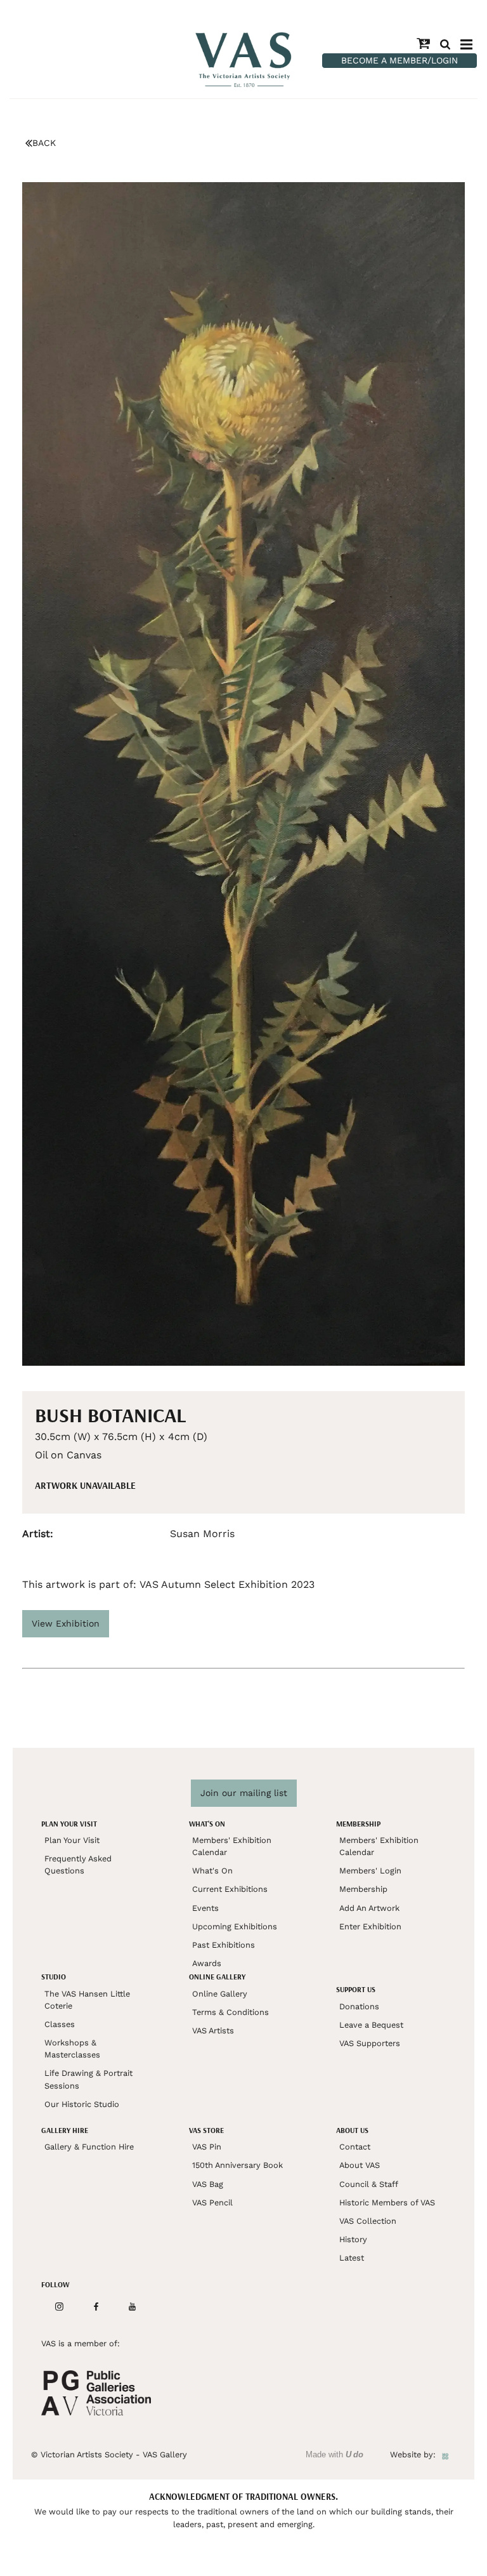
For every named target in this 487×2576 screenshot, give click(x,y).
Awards (207, 1963)
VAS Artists (213, 2031)
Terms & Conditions (231, 2012)
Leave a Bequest (371, 2025)
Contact (355, 2147)
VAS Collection (368, 2221)
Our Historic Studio (82, 2104)
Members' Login (370, 1871)
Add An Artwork (369, 1908)
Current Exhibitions (230, 1889)
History (353, 2239)
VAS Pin (207, 2147)
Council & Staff (369, 2184)
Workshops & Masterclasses (72, 2049)
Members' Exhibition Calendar (232, 1846)
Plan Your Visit (72, 1840)
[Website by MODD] (445, 2454)
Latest (352, 2258)
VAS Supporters (370, 2043)
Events (205, 1908)
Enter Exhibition (370, 1926)
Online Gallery (220, 1994)
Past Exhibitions (224, 1945)
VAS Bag (208, 2184)
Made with (334, 2454)
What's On (212, 1871)
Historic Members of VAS (387, 2203)
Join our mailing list (244, 1793)
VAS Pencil (212, 2203)
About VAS (360, 2165)
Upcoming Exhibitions (235, 1926)
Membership (363, 1889)
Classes (60, 2024)
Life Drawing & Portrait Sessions (88, 2079)
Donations (359, 2006)
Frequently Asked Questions (78, 1865)
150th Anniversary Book (237, 2165)
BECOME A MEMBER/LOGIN (399, 60)
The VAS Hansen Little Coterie (87, 2000)
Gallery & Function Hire (89, 2147)
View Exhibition (66, 1623)
